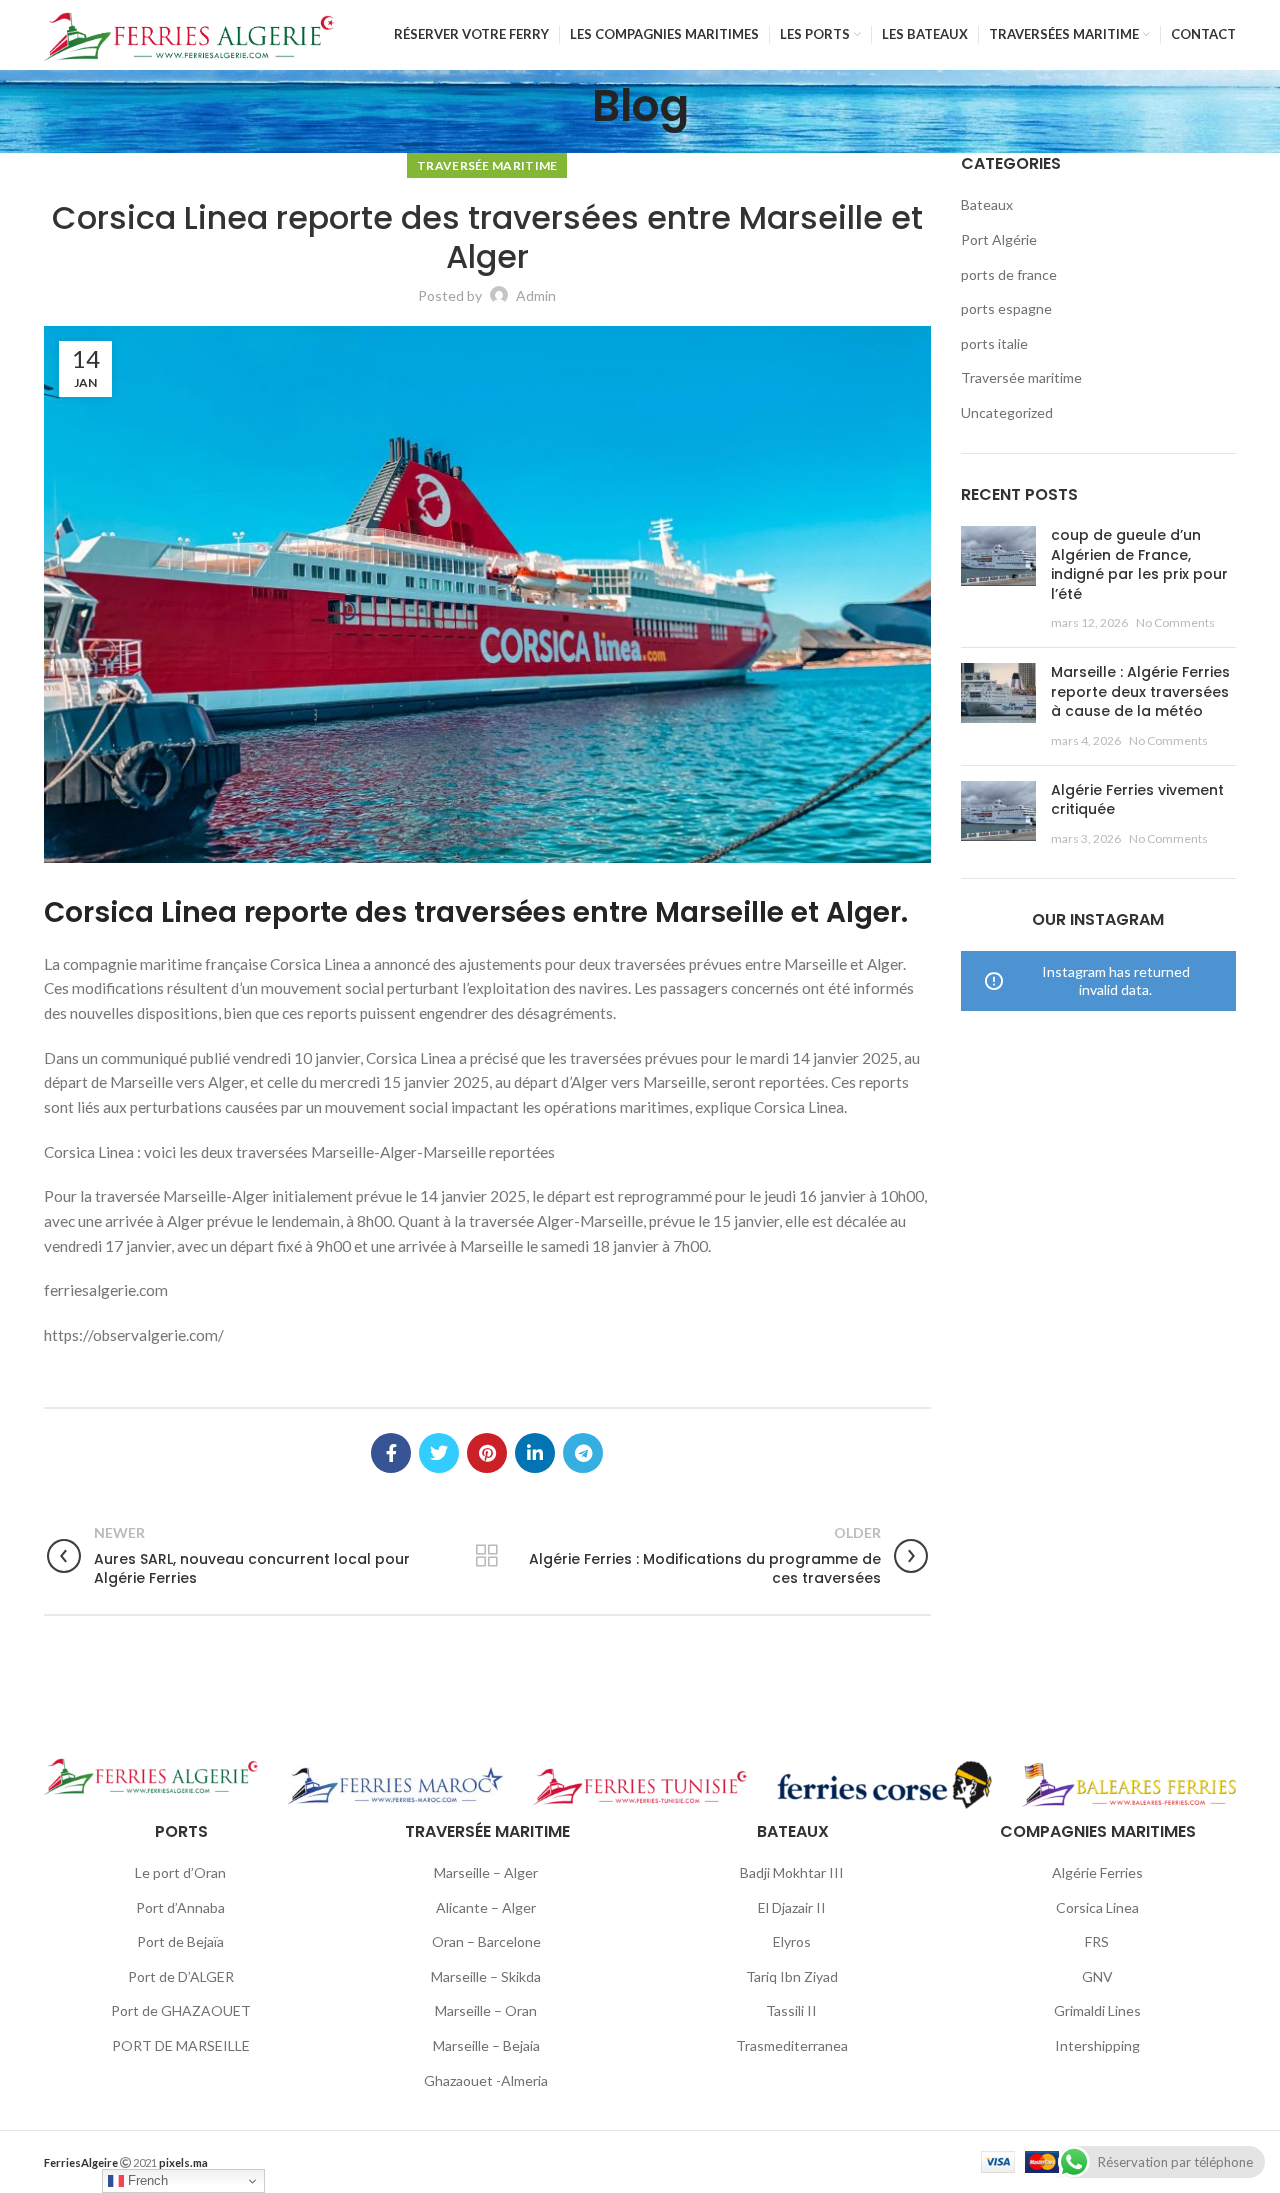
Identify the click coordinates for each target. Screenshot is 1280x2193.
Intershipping (1097, 2045)
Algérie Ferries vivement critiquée (1137, 800)
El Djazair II (792, 1907)
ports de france (1009, 274)
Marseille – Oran (486, 2010)
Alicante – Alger (486, 1907)
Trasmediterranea (792, 2045)
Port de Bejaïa (180, 1941)
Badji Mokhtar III (792, 1872)
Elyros (792, 1941)
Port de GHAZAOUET (181, 2010)
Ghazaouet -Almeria (486, 2080)
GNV (1097, 1976)
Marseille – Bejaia (486, 2045)
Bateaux (987, 204)
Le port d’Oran (180, 1872)
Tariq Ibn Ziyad (792, 1976)
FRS (1097, 1941)
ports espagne (1006, 308)
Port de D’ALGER (181, 1976)
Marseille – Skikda (486, 1976)
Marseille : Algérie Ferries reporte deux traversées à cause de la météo (1140, 691)
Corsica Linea (1097, 1907)
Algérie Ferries (1097, 1872)
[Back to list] (487, 1556)
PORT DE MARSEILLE (181, 2045)
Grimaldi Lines (1097, 2010)
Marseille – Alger (486, 1872)
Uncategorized (1007, 412)
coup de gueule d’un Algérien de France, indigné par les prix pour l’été (1139, 564)
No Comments (1175, 622)
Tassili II (791, 2010)
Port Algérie (999, 239)
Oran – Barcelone (486, 1941)
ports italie (994, 343)
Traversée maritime (487, 165)
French (146, 2180)
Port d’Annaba (180, 1907)
